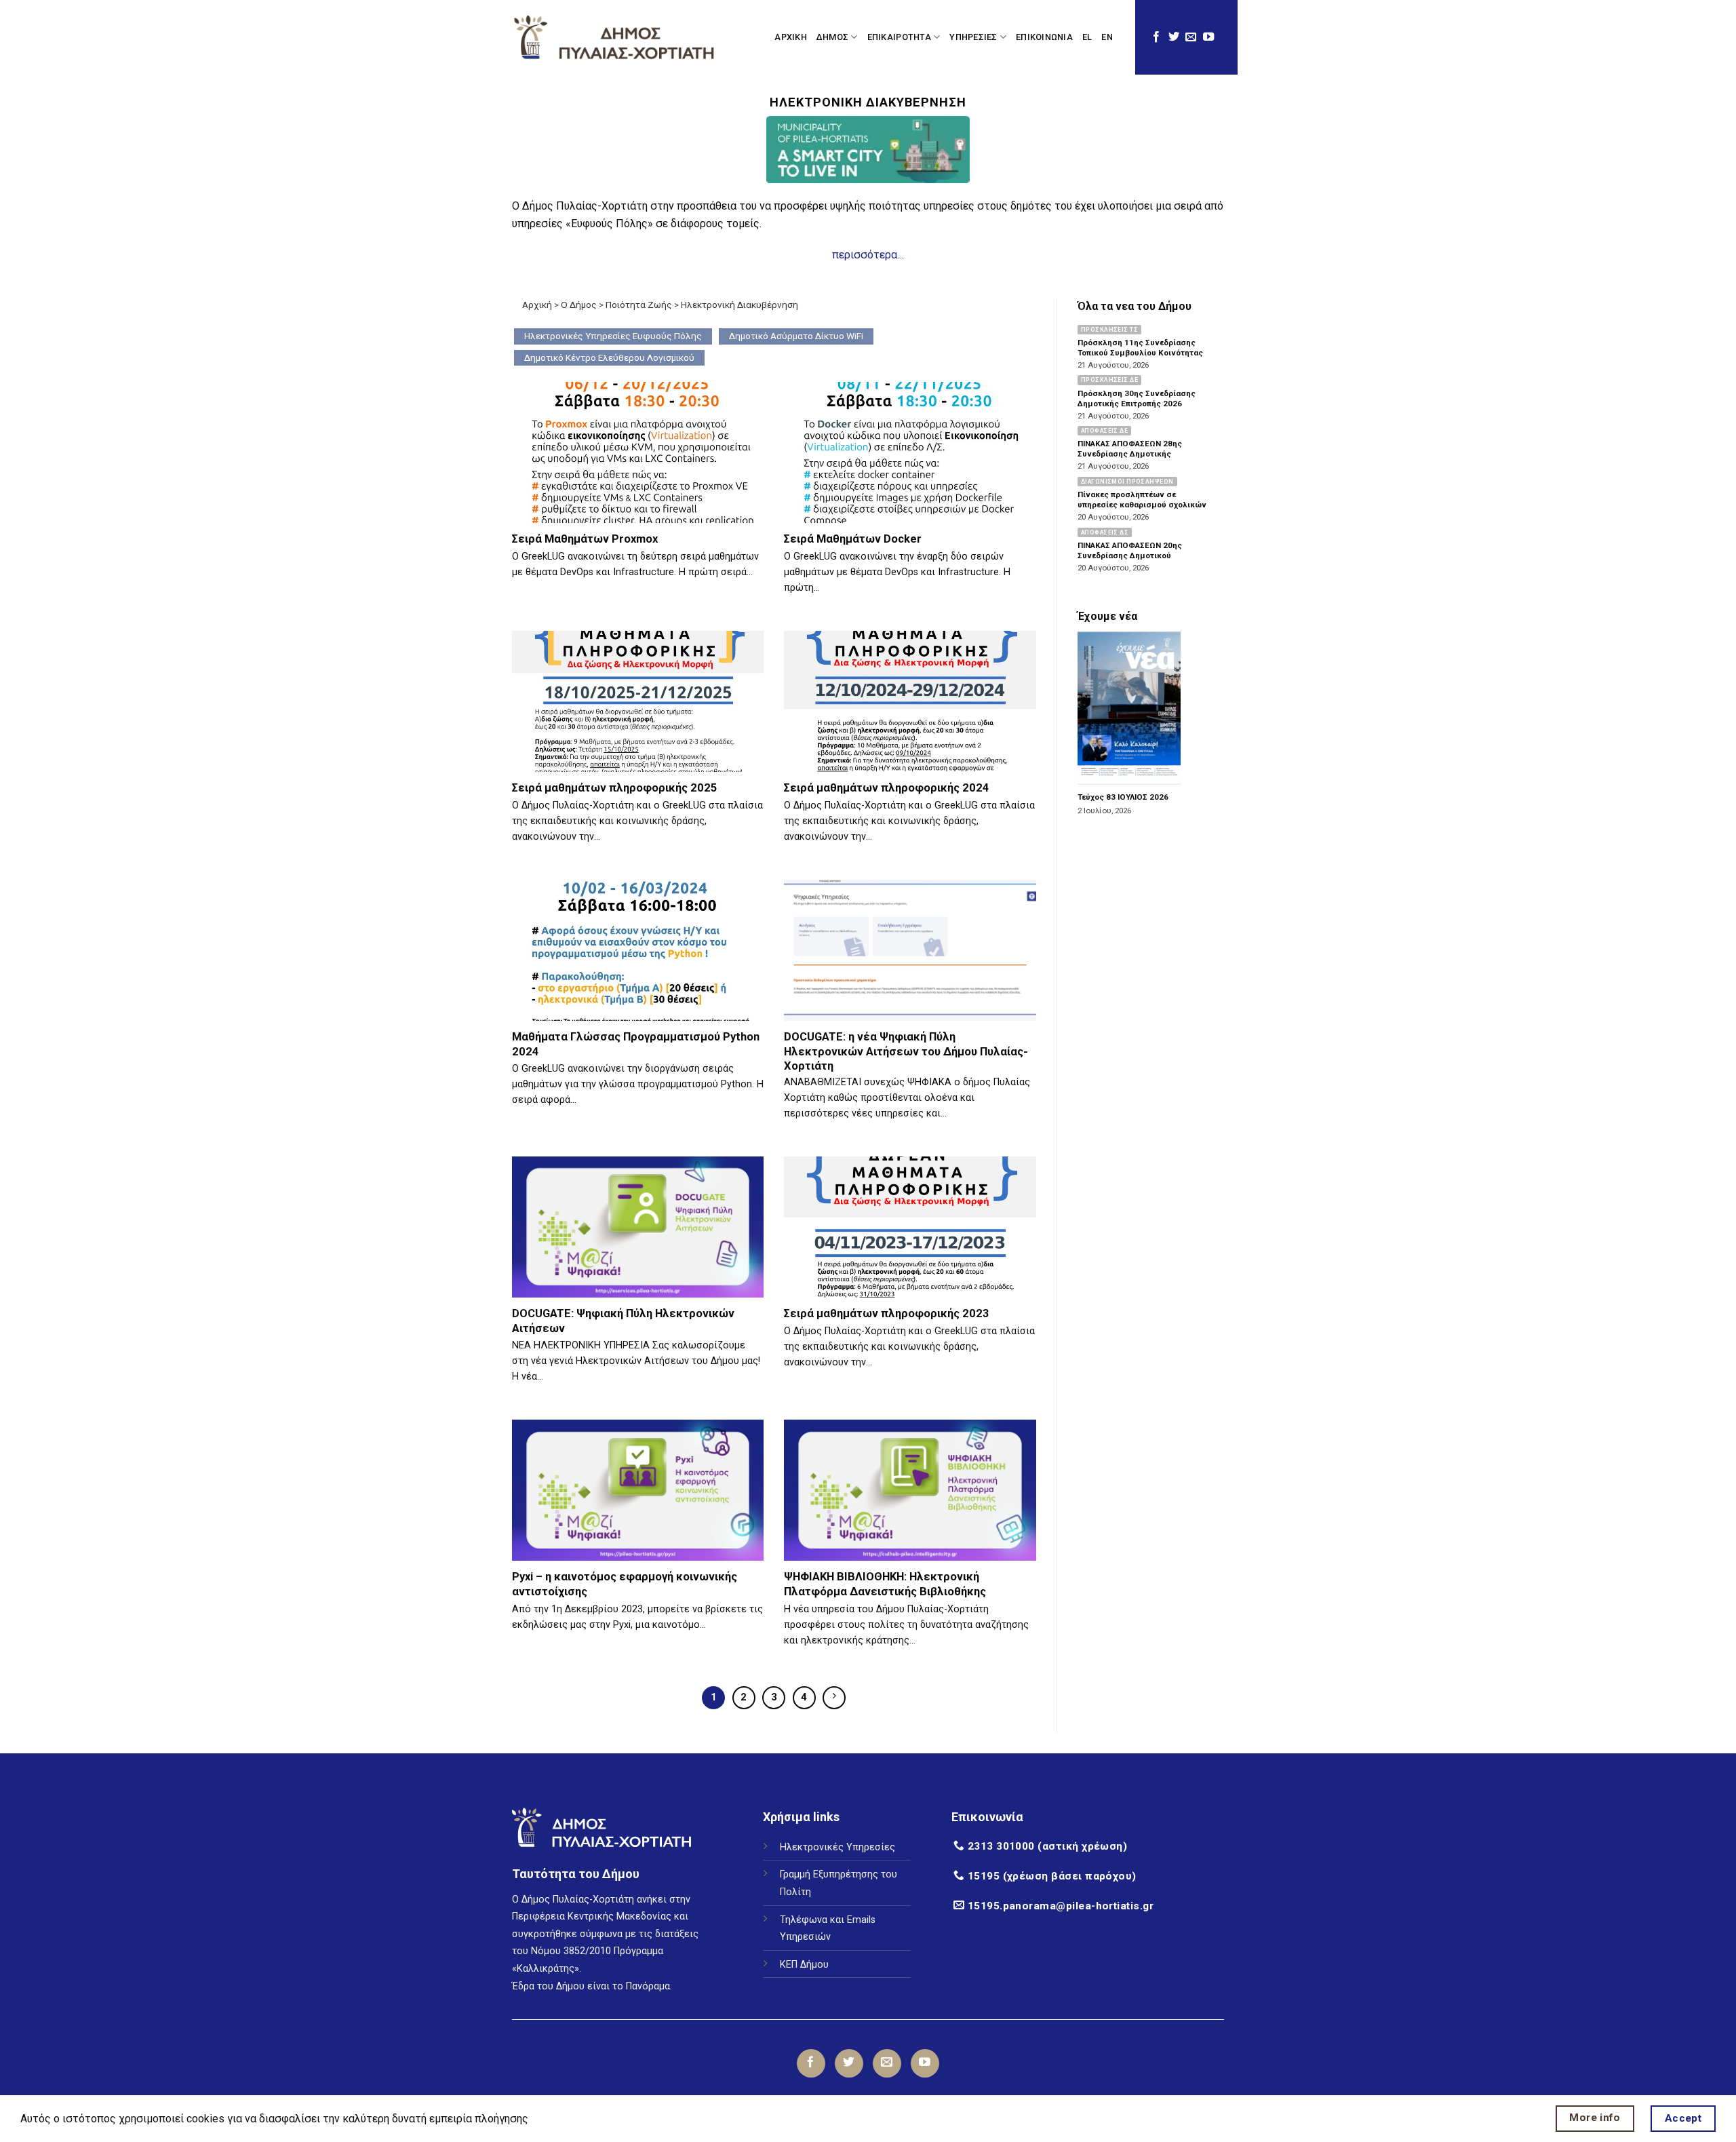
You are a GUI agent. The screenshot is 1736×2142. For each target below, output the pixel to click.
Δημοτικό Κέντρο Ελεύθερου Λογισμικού (609, 357)
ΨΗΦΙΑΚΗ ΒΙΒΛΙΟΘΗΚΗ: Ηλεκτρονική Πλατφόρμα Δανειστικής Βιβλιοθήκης (885, 1584)
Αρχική (537, 305)
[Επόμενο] (834, 1698)
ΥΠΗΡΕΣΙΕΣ (973, 37)
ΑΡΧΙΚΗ (791, 37)
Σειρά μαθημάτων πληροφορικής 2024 (887, 788)
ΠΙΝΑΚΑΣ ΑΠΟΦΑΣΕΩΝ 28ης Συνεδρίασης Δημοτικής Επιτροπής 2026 (1130, 454)
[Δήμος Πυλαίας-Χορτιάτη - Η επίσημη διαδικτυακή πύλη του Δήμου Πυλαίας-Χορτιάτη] (614, 37)
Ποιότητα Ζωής (639, 305)
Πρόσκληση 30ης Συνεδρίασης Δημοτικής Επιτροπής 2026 (1137, 398)
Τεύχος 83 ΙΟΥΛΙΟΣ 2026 (1123, 798)
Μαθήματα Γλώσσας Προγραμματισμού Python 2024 (636, 1044)
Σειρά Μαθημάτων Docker (853, 539)
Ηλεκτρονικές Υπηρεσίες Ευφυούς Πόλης (613, 336)
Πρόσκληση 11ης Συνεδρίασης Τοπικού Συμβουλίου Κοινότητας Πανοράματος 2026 (1140, 353)
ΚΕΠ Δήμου (804, 1965)
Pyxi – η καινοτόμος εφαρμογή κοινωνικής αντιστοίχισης (625, 1584)
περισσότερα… (868, 255)
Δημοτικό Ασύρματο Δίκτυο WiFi (796, 336)
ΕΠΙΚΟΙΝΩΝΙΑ (1044, 37)
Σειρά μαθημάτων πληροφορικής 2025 (615, 788)
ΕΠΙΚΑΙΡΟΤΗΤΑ (899, 37)
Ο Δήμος (579, 305)
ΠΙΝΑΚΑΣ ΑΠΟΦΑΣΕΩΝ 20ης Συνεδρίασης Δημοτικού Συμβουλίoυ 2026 (1130, 556)
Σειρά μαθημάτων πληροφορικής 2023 (887, 1313)
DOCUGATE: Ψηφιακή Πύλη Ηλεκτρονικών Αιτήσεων (623, 1321)
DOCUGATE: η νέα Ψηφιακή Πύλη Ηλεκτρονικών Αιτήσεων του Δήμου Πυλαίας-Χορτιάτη (906, 1051)
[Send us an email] (1191, 37)
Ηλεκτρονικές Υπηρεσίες (837, 1847)
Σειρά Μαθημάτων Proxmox (585, 539)
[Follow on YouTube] (1208, 37)
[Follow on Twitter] (1174, 37)
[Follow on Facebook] (1156, 37)
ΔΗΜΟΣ (832, 37)
